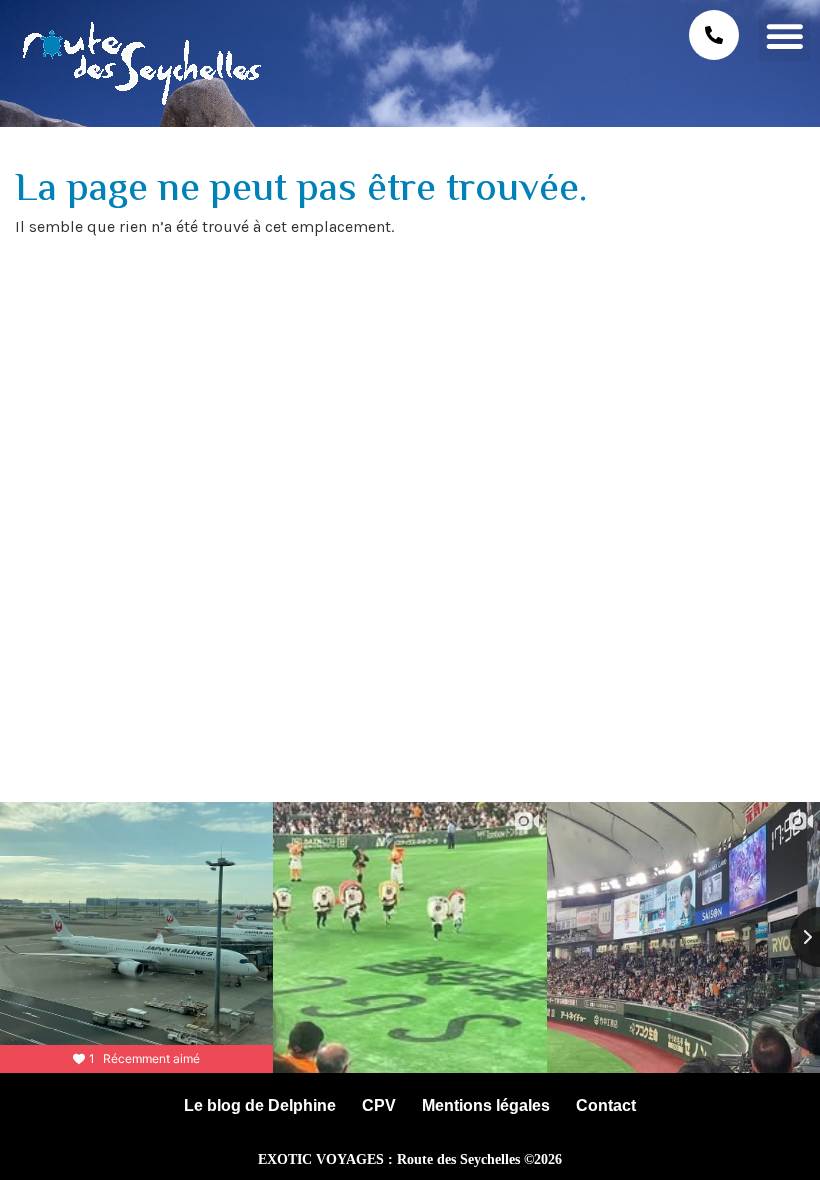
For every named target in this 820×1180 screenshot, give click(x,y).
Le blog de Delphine (260, 1105)
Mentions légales (486, 1105)
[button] (784, 35)
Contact (606, 1105)
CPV (379, 1105)
